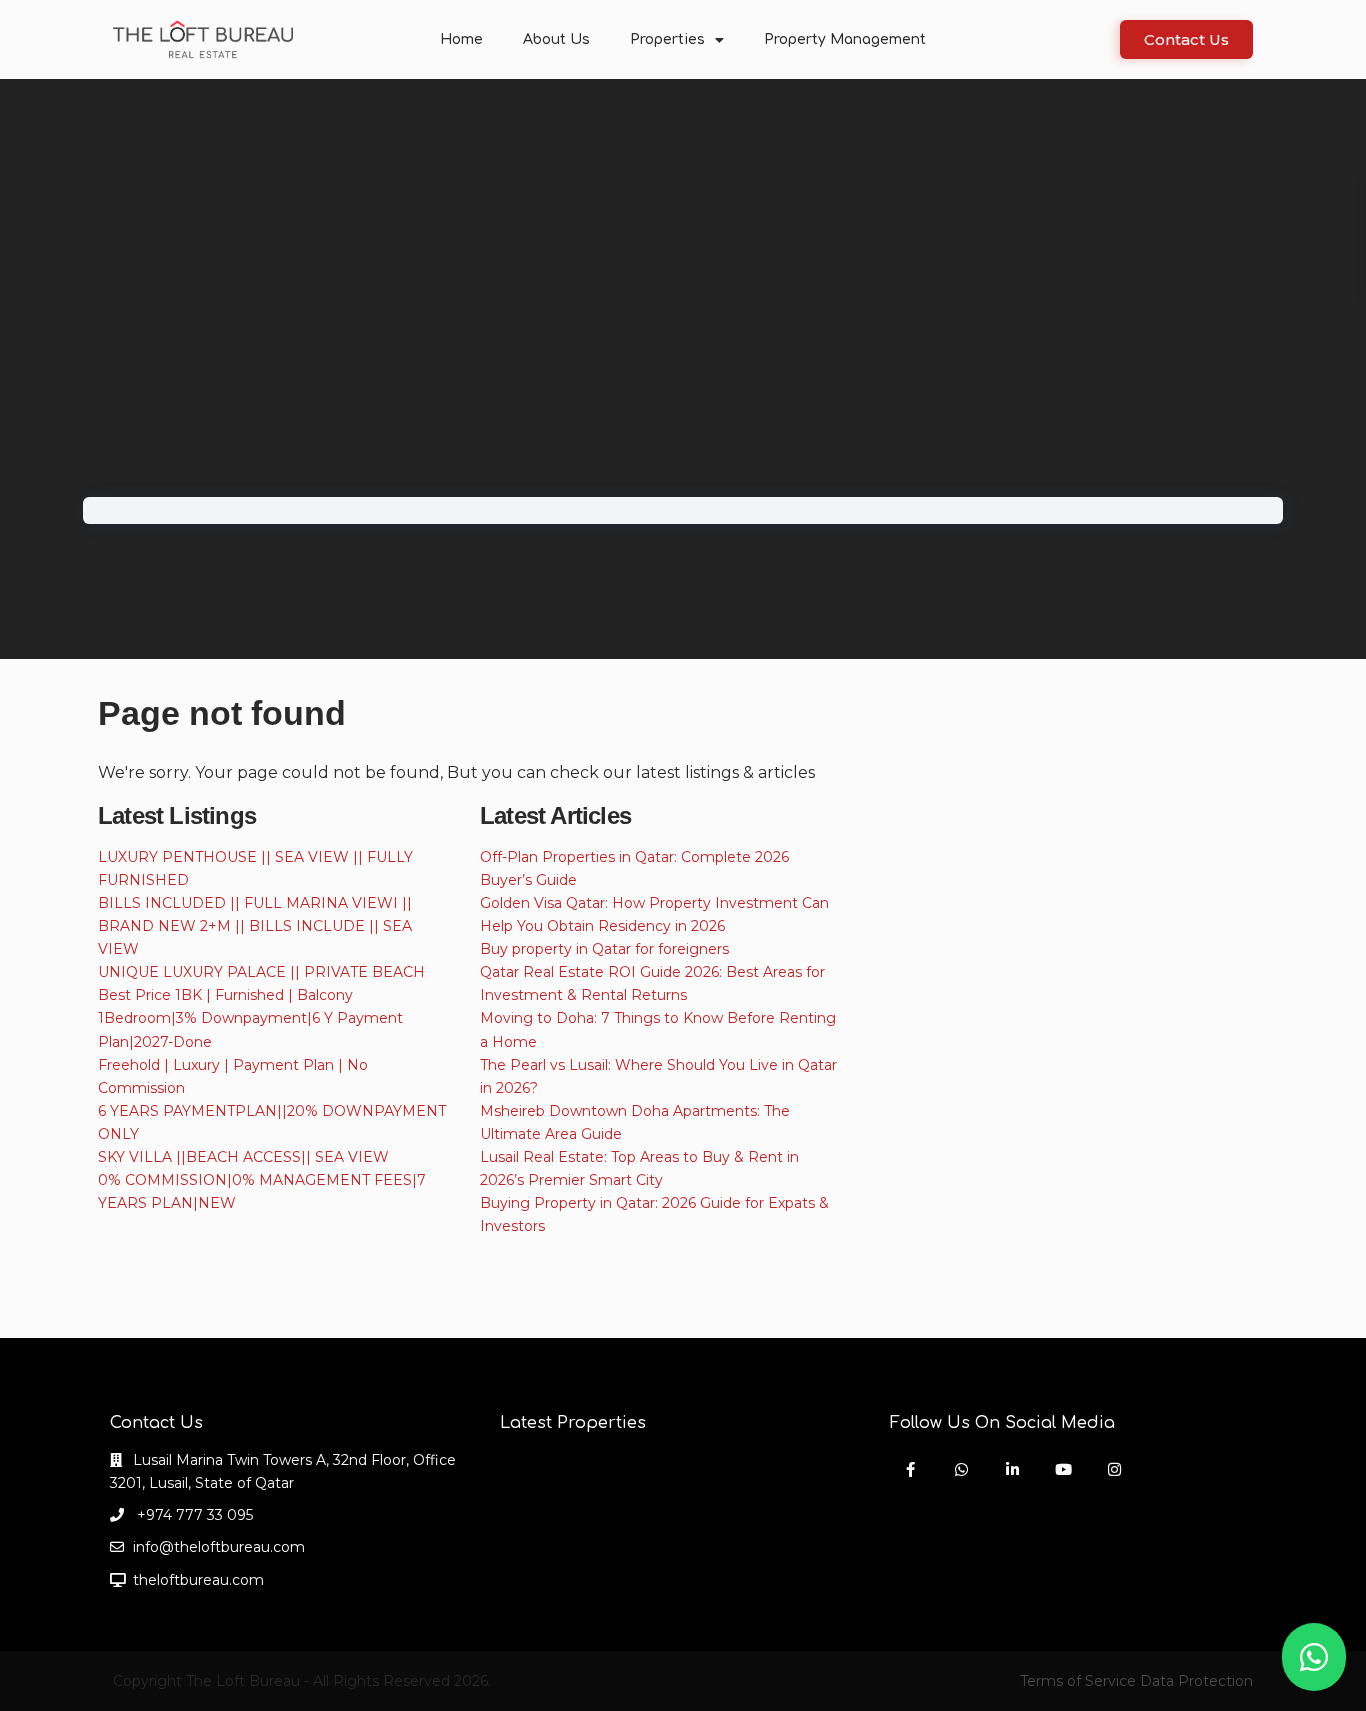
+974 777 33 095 (193, 1515)
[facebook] (910, 1469)
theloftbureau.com (198, 1580)
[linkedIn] (1012, 1469)
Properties (667, 39)
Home (461, 39)
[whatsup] (961, 1469)
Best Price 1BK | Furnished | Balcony (225, 995)
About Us (556, 39)
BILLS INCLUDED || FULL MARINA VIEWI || (255, 903)
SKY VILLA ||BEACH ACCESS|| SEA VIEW (243, 1157)
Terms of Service (1078, 1681)
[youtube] (1063, 1469)
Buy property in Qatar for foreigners (604, 949)
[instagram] (1114, 1469)
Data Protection (1196, 1681)
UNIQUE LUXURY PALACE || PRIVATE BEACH (261, 972)
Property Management (845, 39)
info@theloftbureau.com (219, 1547)
